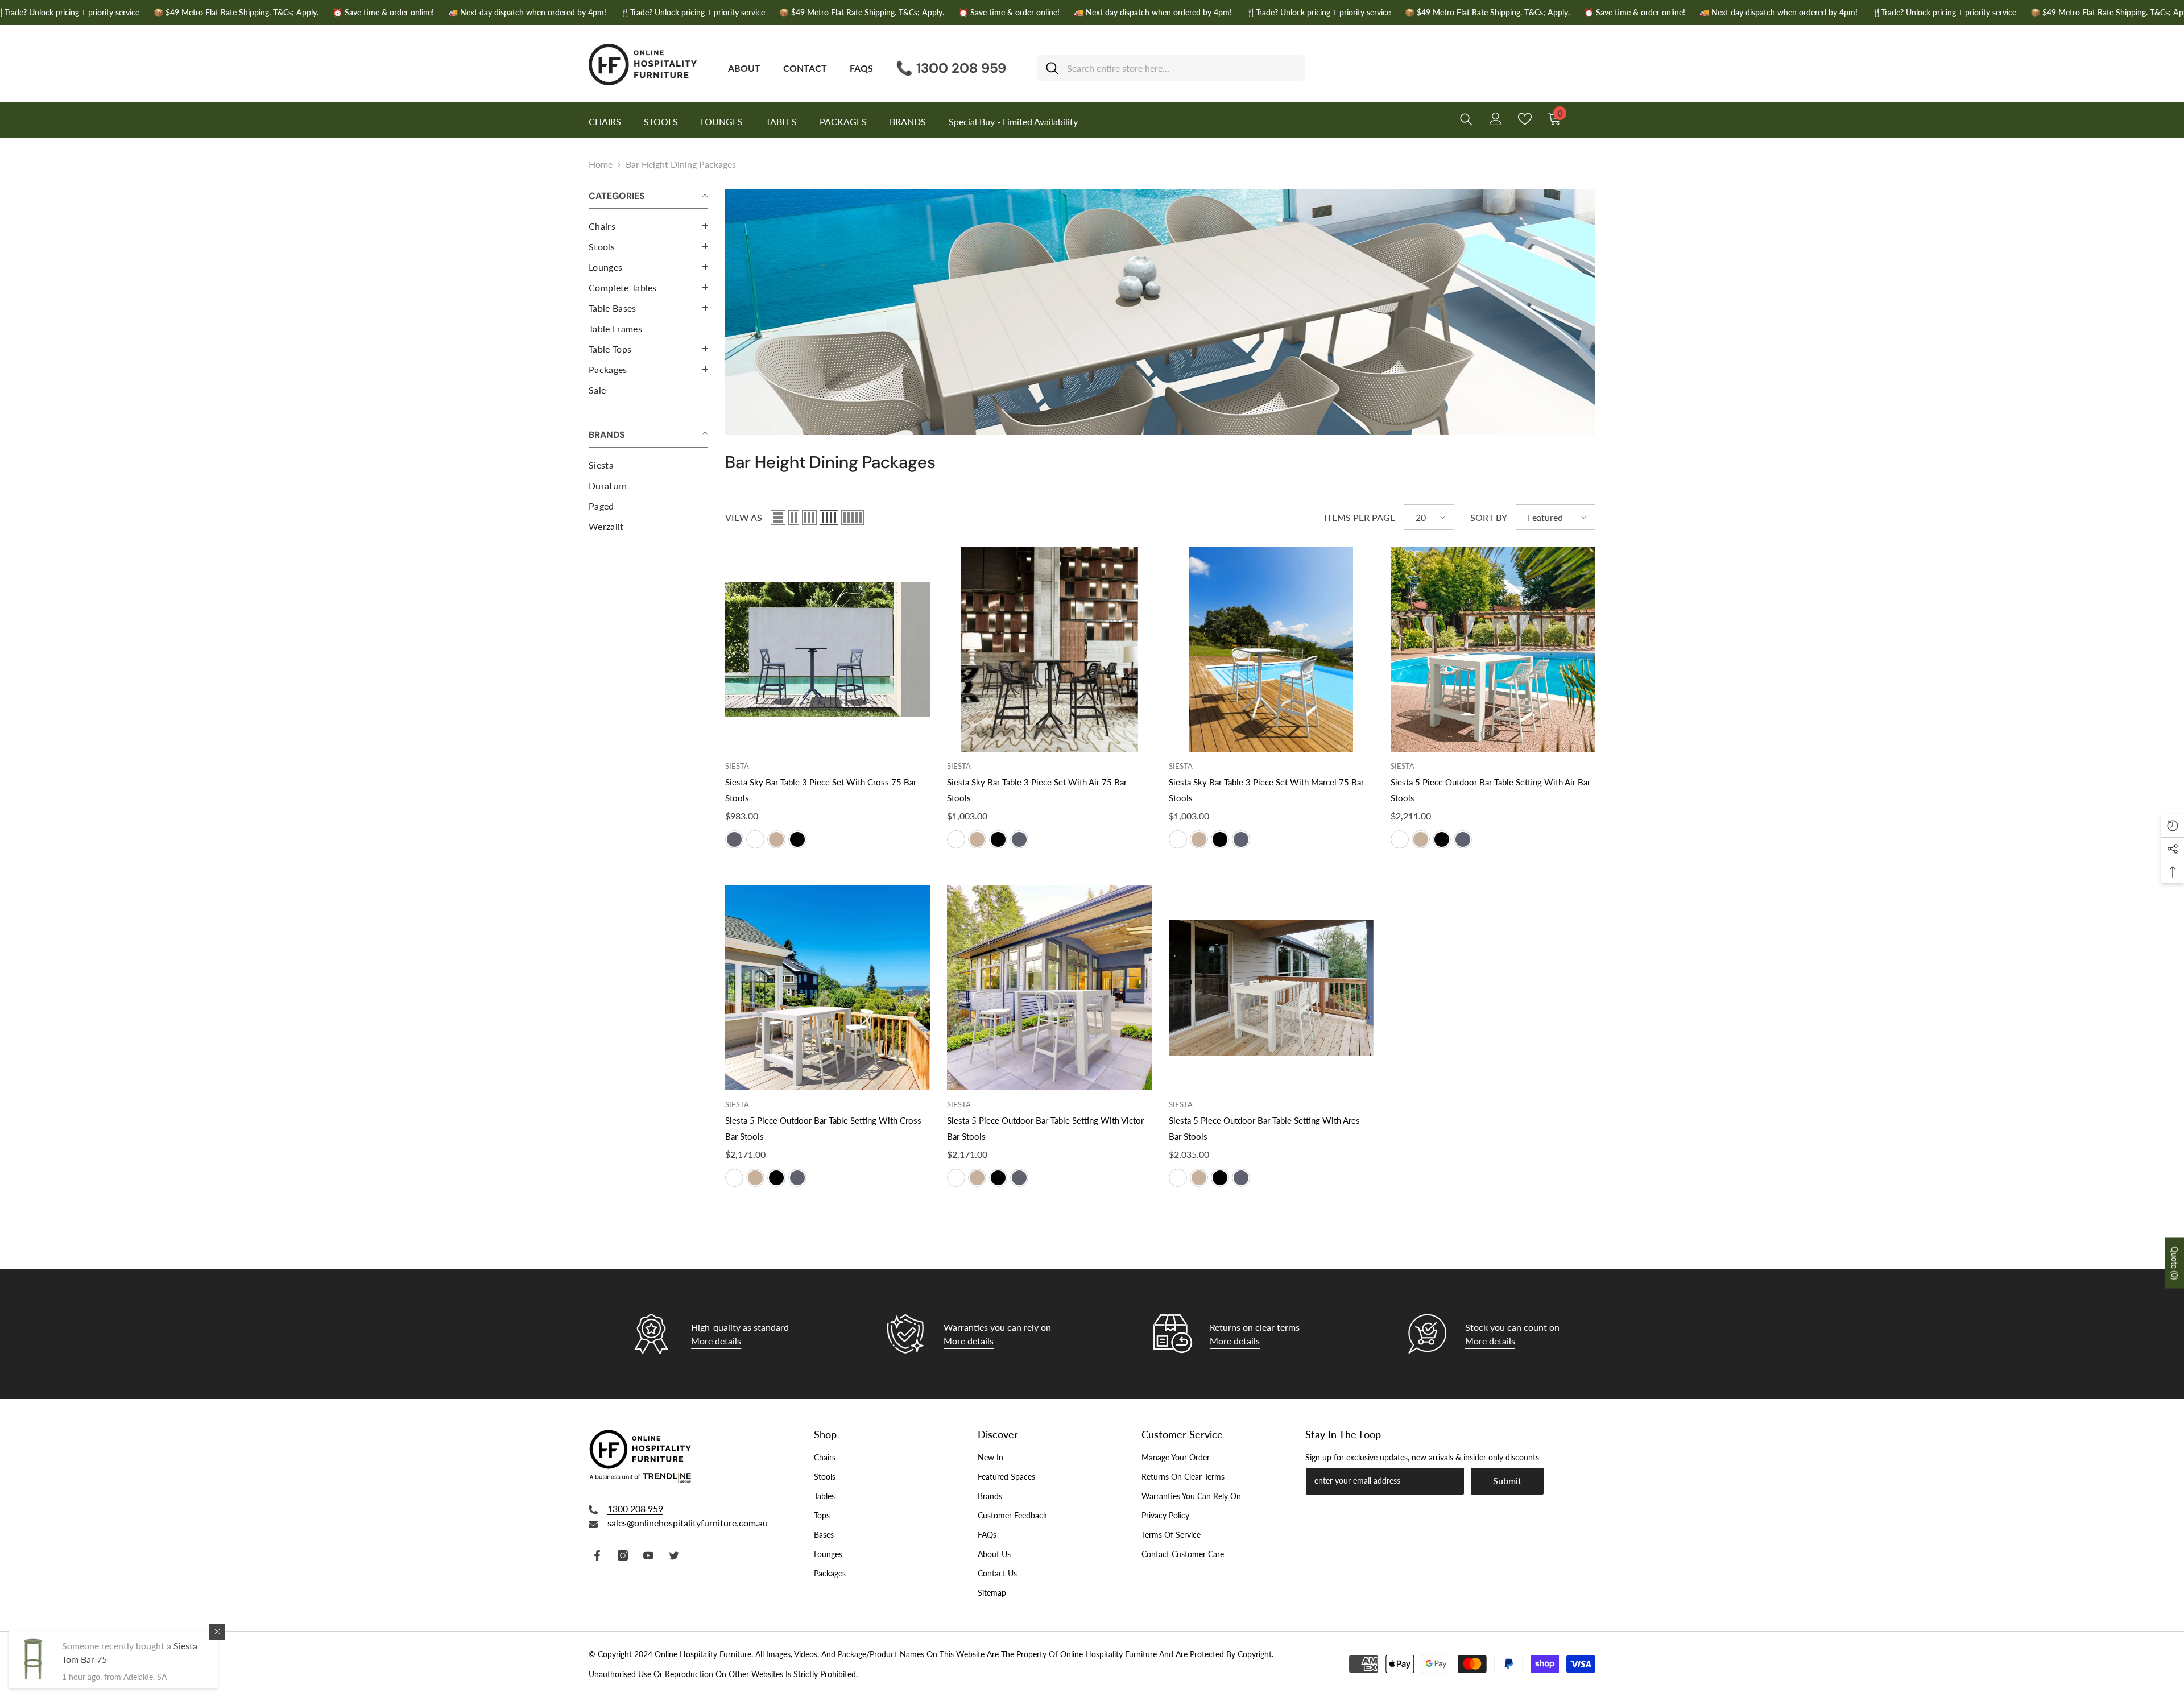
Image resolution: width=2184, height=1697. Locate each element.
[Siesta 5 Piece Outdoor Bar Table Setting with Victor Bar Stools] (1049, 988)
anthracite (734, 839)
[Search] (1171, 68)
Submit (1507, 1481)
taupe (776, 839)
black (797, 839)
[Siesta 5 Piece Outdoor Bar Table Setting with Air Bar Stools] (1493, 649)
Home (601, 164)
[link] (1160, 312)
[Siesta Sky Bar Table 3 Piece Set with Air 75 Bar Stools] (1049, 649)
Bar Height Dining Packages (681, 164)
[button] (648, 226)
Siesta (737, 766)
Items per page (1360, 517)
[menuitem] (648, 226)
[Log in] (1496, 119)
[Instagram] (623, 1555)
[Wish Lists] (1525, 119)
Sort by (1489, 517)
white (755, 839)
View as (744, 517)
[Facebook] (597, 1555)
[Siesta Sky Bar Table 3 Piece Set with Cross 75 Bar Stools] (828, 649)
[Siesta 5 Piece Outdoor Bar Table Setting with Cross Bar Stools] (828, 988)
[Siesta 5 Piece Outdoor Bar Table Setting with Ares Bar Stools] (1271, 988)
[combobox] (1182, 68)
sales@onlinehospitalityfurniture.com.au (688, 1523)
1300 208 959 (635, 1508)
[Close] (217, 1632)
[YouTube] (648, 1555)
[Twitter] (674, 1555)
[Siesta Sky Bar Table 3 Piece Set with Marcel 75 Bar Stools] (1271, 649)
